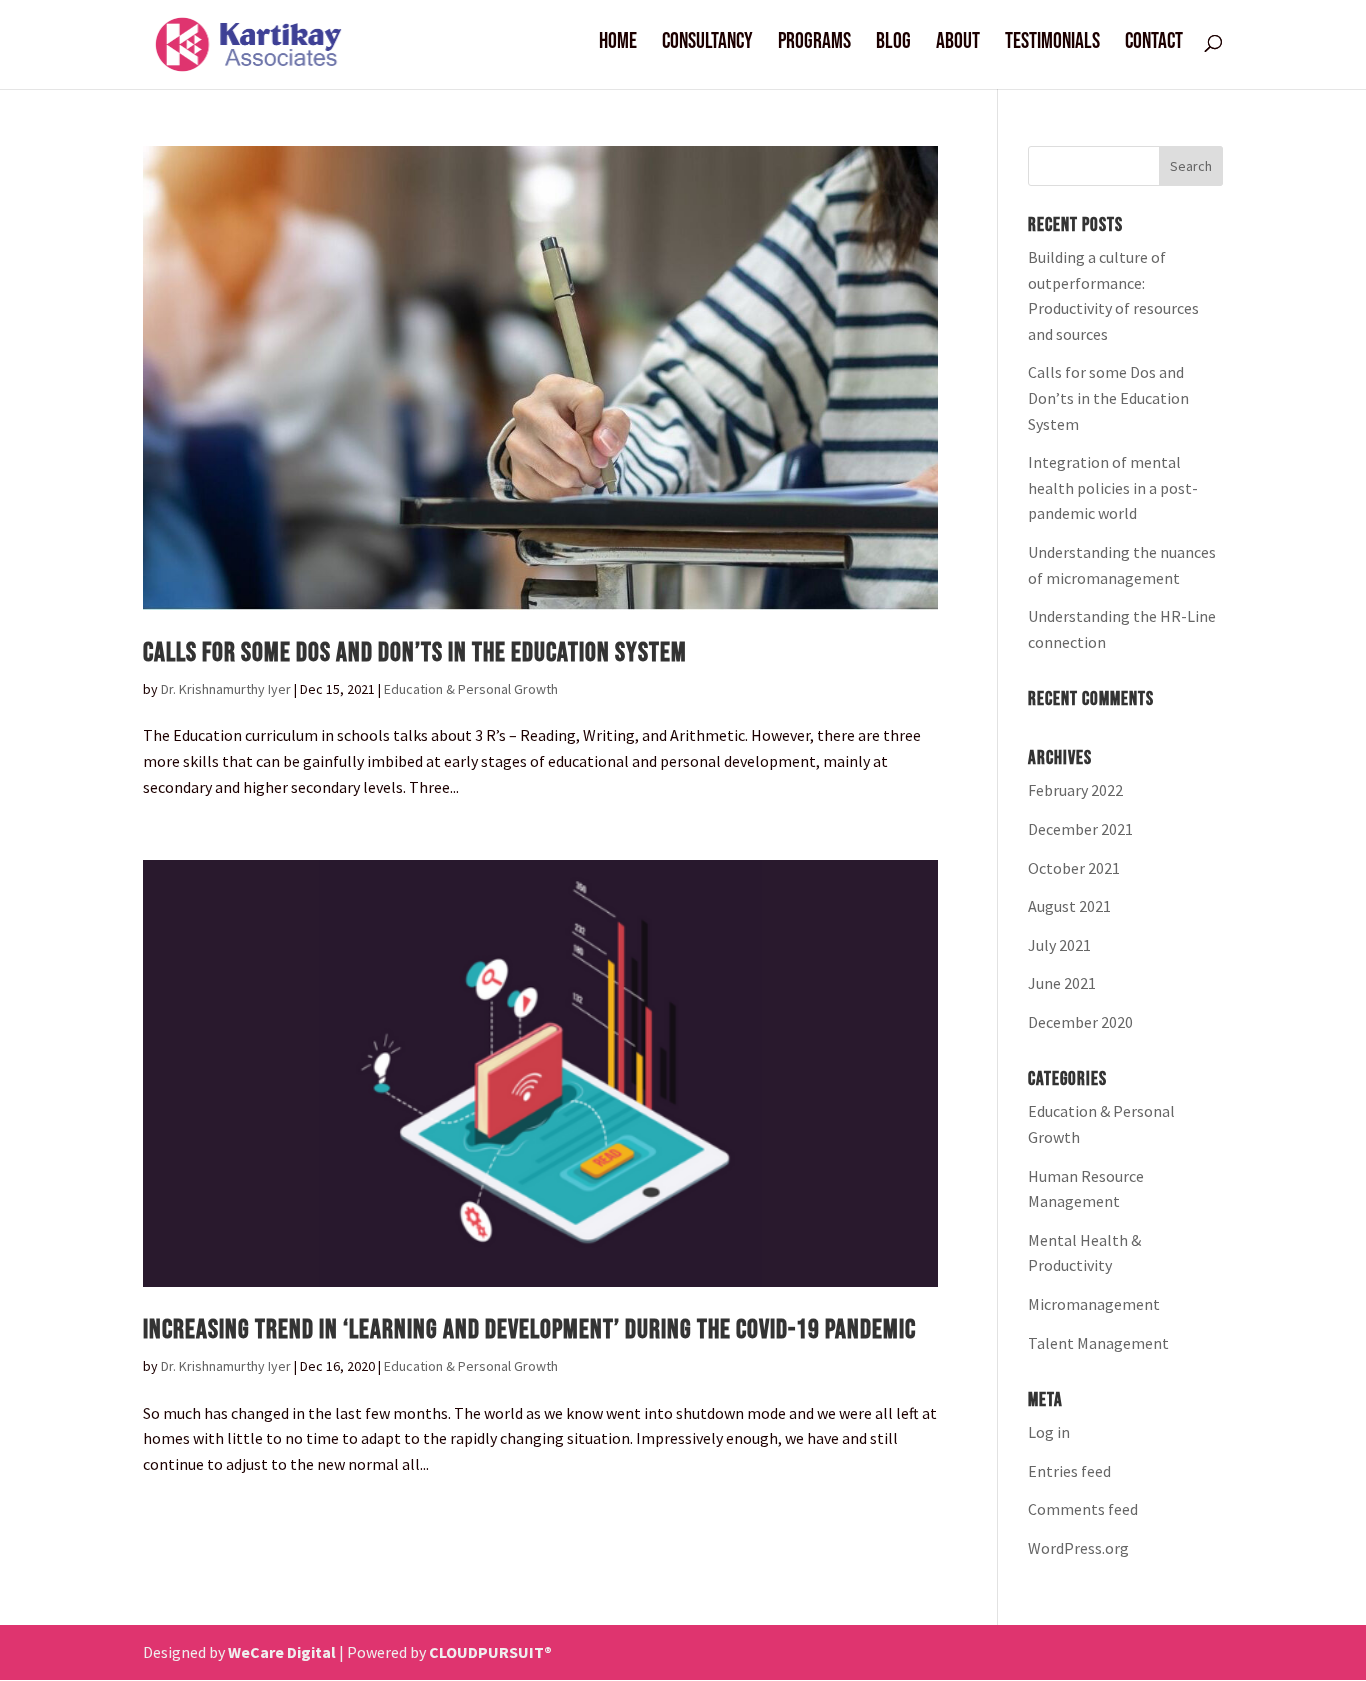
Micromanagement (1094, 1304)
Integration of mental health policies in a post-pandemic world (1113, 487)
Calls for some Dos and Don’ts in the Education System (415, 653)
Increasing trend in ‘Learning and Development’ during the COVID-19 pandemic (529, 1330)
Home (618, 45)
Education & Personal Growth (471, 689)
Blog (893, 45)
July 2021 (1059, 945)
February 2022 (1075, 790)
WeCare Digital (282, 1652)
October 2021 (1074, 868)
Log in (1049, 1432)
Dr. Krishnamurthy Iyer (226, 689)
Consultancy (707, 45)
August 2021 (1069, 906)
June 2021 (1062, 983)
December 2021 (1080, 829)
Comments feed (1083, 1509)
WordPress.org (1078, 1548)
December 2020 (1080, 1022)
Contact (1154, 45)
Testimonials (1052, 45)
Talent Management (1098, 1343)
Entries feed (1069, 1471)
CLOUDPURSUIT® (490, 1652)
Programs (814, 45)
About (958, 45)
